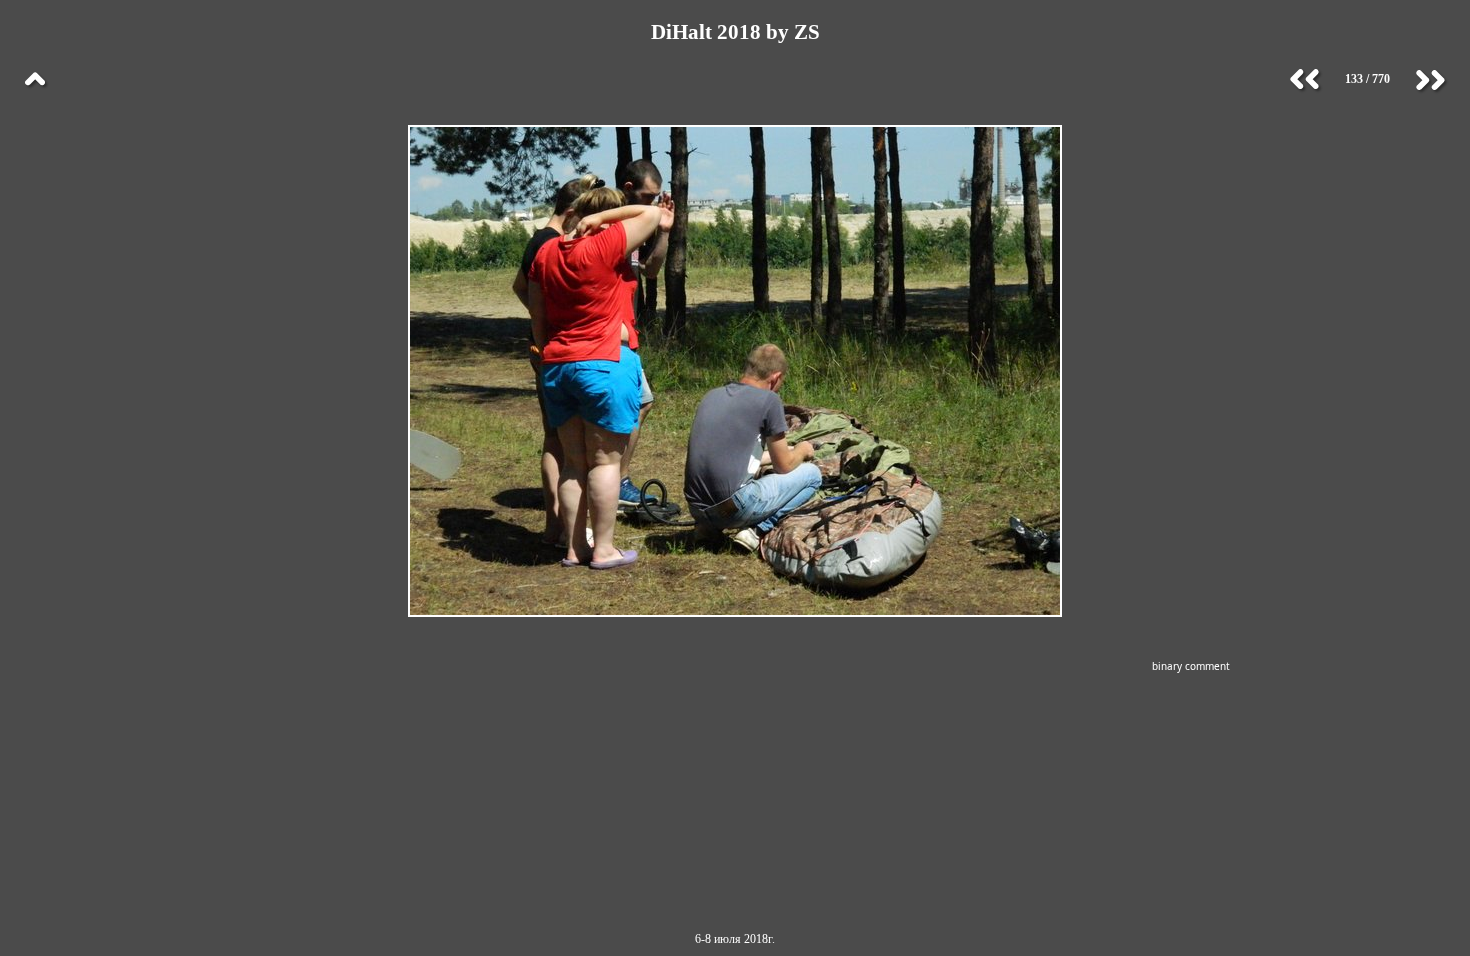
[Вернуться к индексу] (35, 80)
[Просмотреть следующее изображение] (1430, 80)
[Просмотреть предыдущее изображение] (1305, 80)
